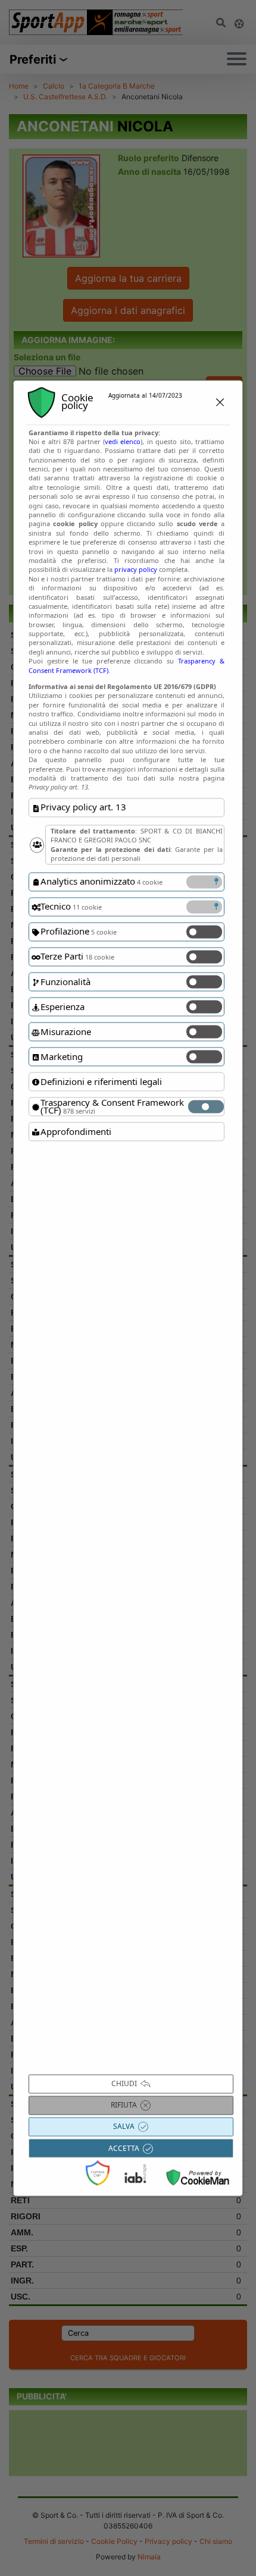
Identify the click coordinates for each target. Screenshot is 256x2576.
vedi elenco (123, 441)
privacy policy (136, 570)
